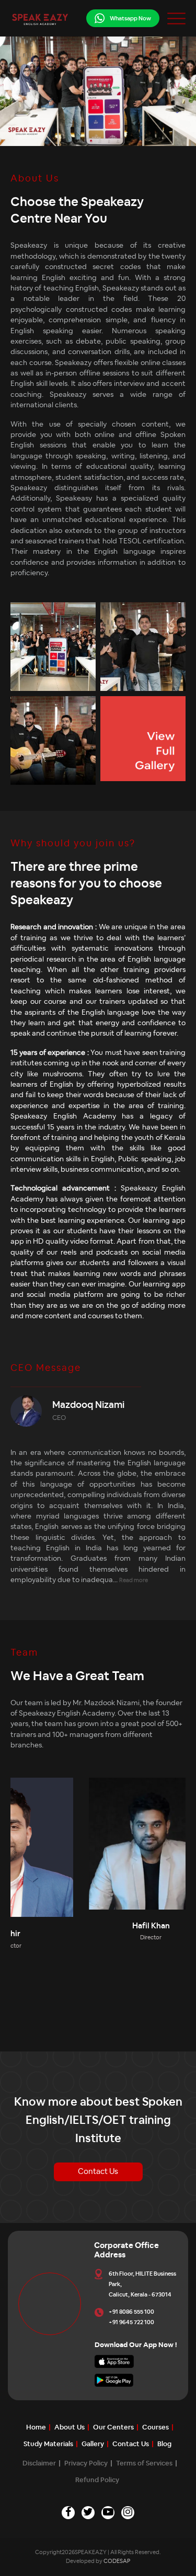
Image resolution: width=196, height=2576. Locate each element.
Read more (134, 1580)
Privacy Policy (86, 2464)
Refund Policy (97, 2480)
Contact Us (98, 2172)
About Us (35, 179)
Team (24, 1653)
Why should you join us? (73, 844)
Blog (164, 2444)
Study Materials (48, 2444)
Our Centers (113, 2428)
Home (36, 2428)
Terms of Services (144, 2464)
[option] (80, 1894)
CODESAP (117, 2561)
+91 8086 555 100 (131, 2312)
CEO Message (46, 1368)
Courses (155, 2428)
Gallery (93, 2444)
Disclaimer (39, 2464)
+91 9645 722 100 (131, 2322)
